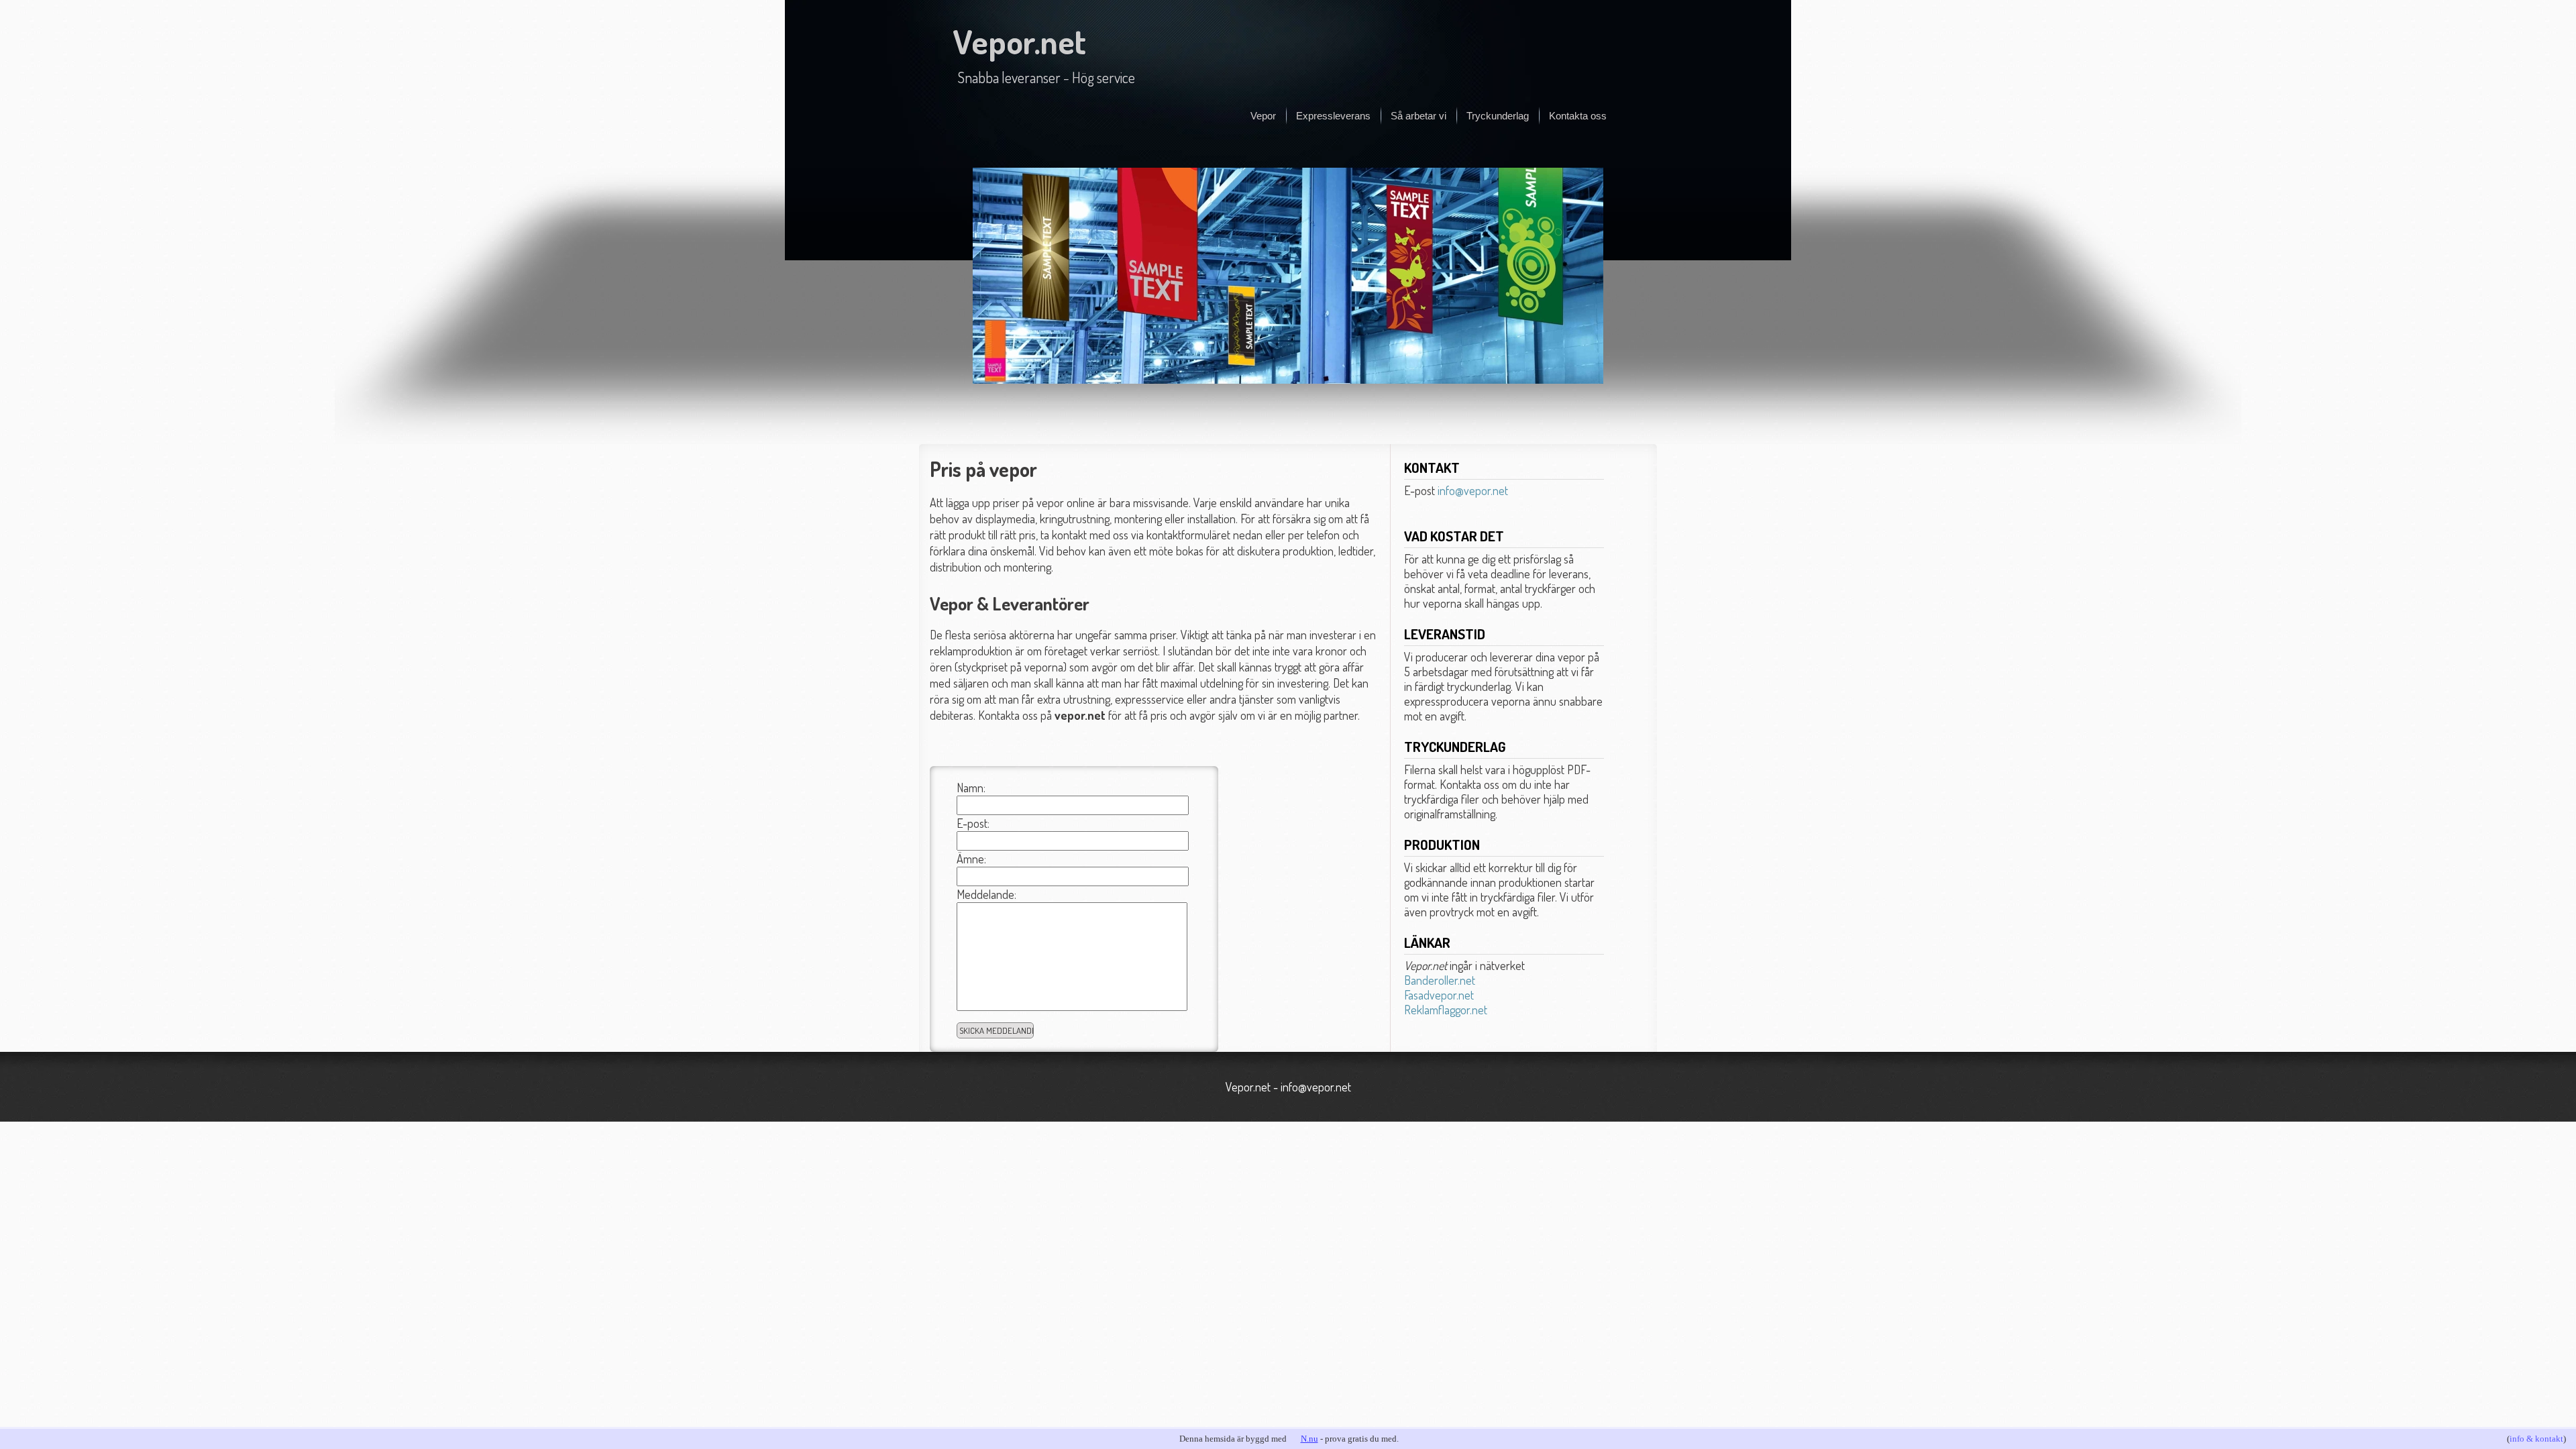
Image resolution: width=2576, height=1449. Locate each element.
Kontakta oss (1578, 116)
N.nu (1309, 1439)
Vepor (1263, 116)
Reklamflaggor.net (1446, 1010)
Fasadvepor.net (1439, 995)
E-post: (973, 823)
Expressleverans (1333, 116)
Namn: (971, 788)
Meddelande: (986, 894)
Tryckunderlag (1498, 116)
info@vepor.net (1473, 490)
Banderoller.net (1440, 980)
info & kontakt (2536, 1439)
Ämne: (971, 859)
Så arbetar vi (1418, 116)
